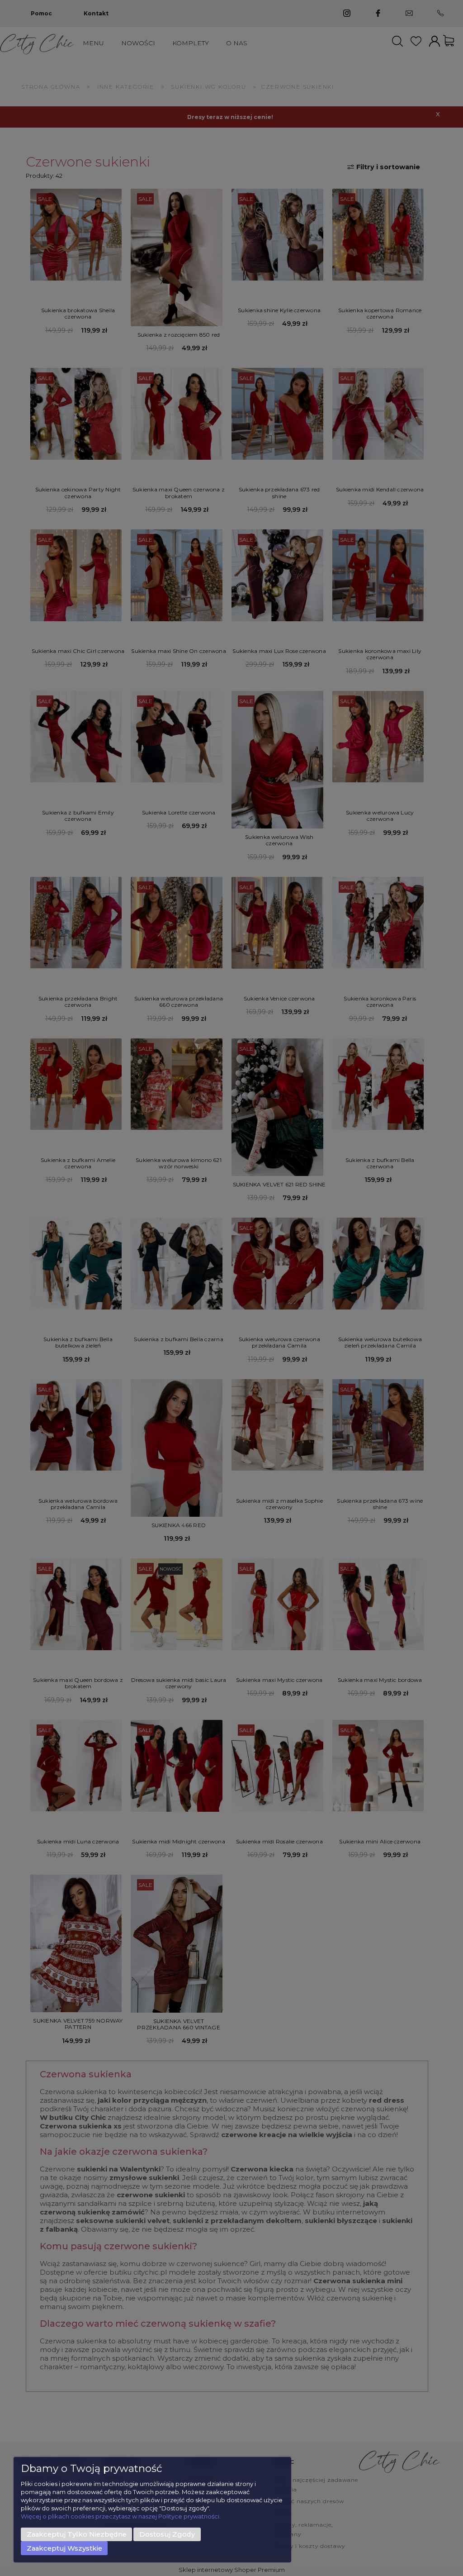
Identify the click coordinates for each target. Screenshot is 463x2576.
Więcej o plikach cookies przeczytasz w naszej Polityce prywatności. (121, 2516)
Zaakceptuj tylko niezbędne (77, 2534)
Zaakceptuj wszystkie (64, 2548)
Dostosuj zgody (167, 2534)
